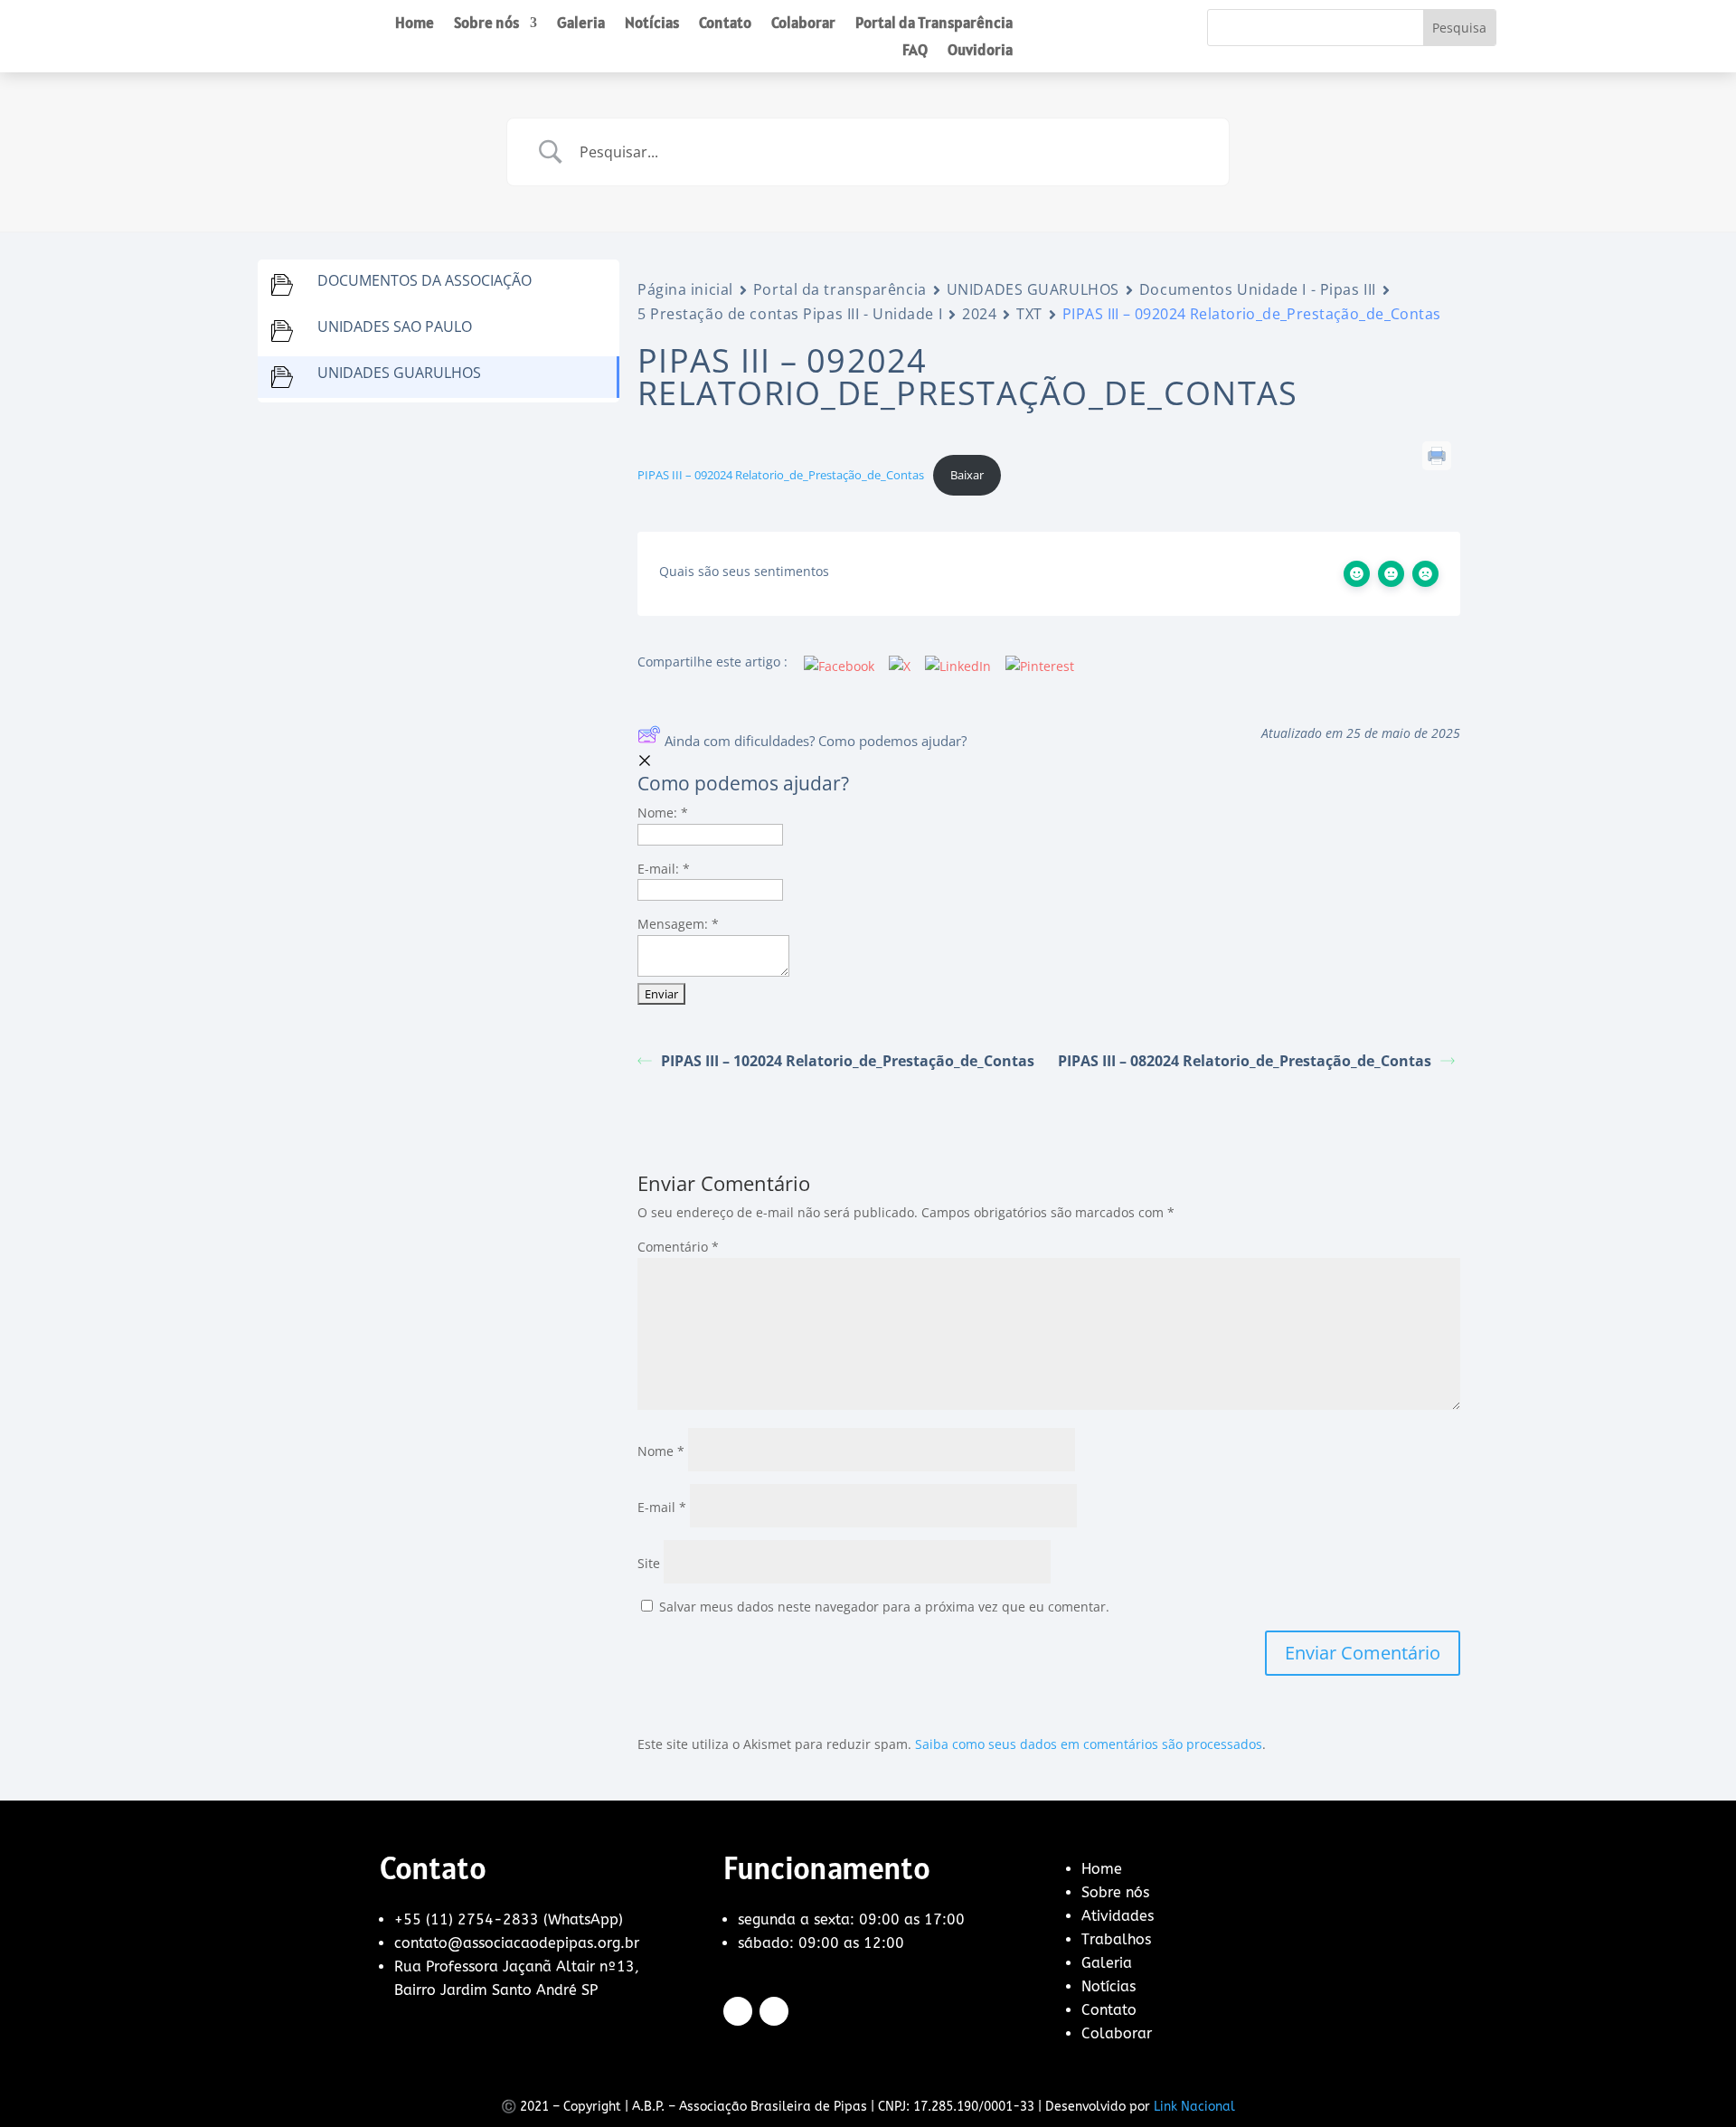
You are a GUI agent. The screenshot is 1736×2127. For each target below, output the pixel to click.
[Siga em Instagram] (774, 2011)
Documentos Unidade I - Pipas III (1258, 289)
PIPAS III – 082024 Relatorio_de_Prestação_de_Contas (1245, 1061)
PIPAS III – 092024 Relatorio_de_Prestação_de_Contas (781, 475)
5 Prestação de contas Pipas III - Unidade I (790, 314)
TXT (1029, 314)
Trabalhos (1116, 1939)
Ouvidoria (980, 52)
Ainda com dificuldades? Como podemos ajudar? (816, 741)
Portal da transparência (840, 289)
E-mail (662, 1507)
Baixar (967, 475)
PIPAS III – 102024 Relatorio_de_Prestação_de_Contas (848, 1061)
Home (415, 24)
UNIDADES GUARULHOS (1033, 289)
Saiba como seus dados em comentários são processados (1089, 1744)
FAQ (915, 52)
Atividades (1118, 1916)
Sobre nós (486, 24)
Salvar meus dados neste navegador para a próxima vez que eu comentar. (884, 1607)
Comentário (678, 1247)
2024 (979, 314)
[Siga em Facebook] (738, 2011)
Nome (661, 1451)
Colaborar (803, 24)
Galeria (581, 24)
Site (649, 1563)
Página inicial (685, 289)
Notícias (652, 24)
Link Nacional (1194, 2107)
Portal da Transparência (934, 24)
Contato (725, 24)
